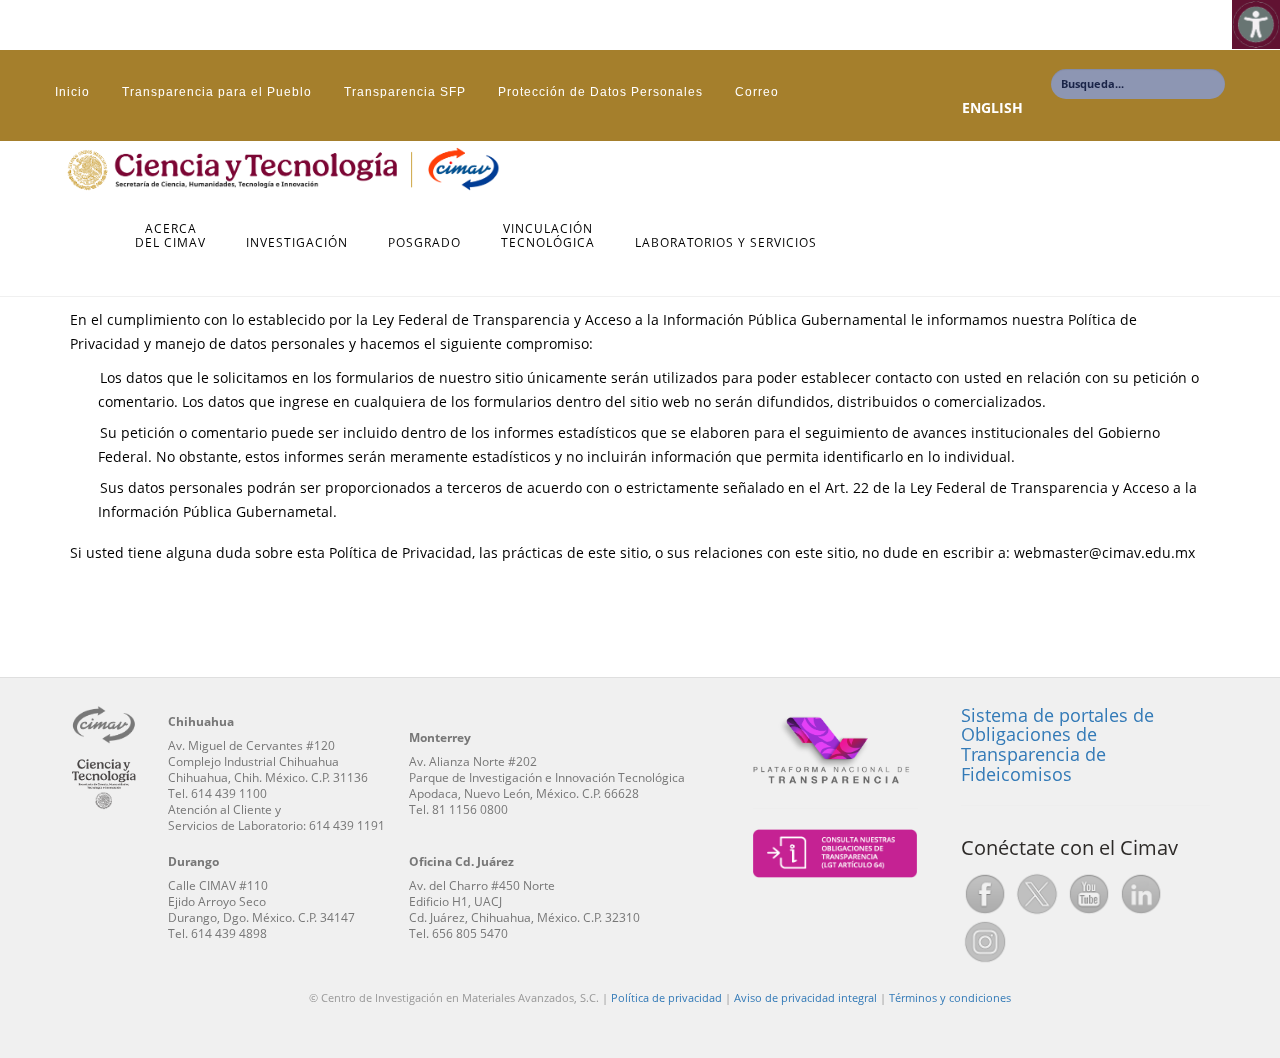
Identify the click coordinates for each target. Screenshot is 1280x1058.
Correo (757, 92)
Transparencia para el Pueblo (217, 92)
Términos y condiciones (950, 997)
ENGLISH (992, 107)
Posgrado (424, 243)
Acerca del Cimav (170, 236)
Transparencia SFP (405, 92)
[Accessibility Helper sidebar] (1256, 24)
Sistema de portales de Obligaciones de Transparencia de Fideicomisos (1057, 744)
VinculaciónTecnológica (548, 236)
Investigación (297, 243)
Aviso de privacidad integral (805, 997)
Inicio (72, 92)
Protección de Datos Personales (600, 92)
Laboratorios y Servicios (726, 243)
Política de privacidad (666, 997)
